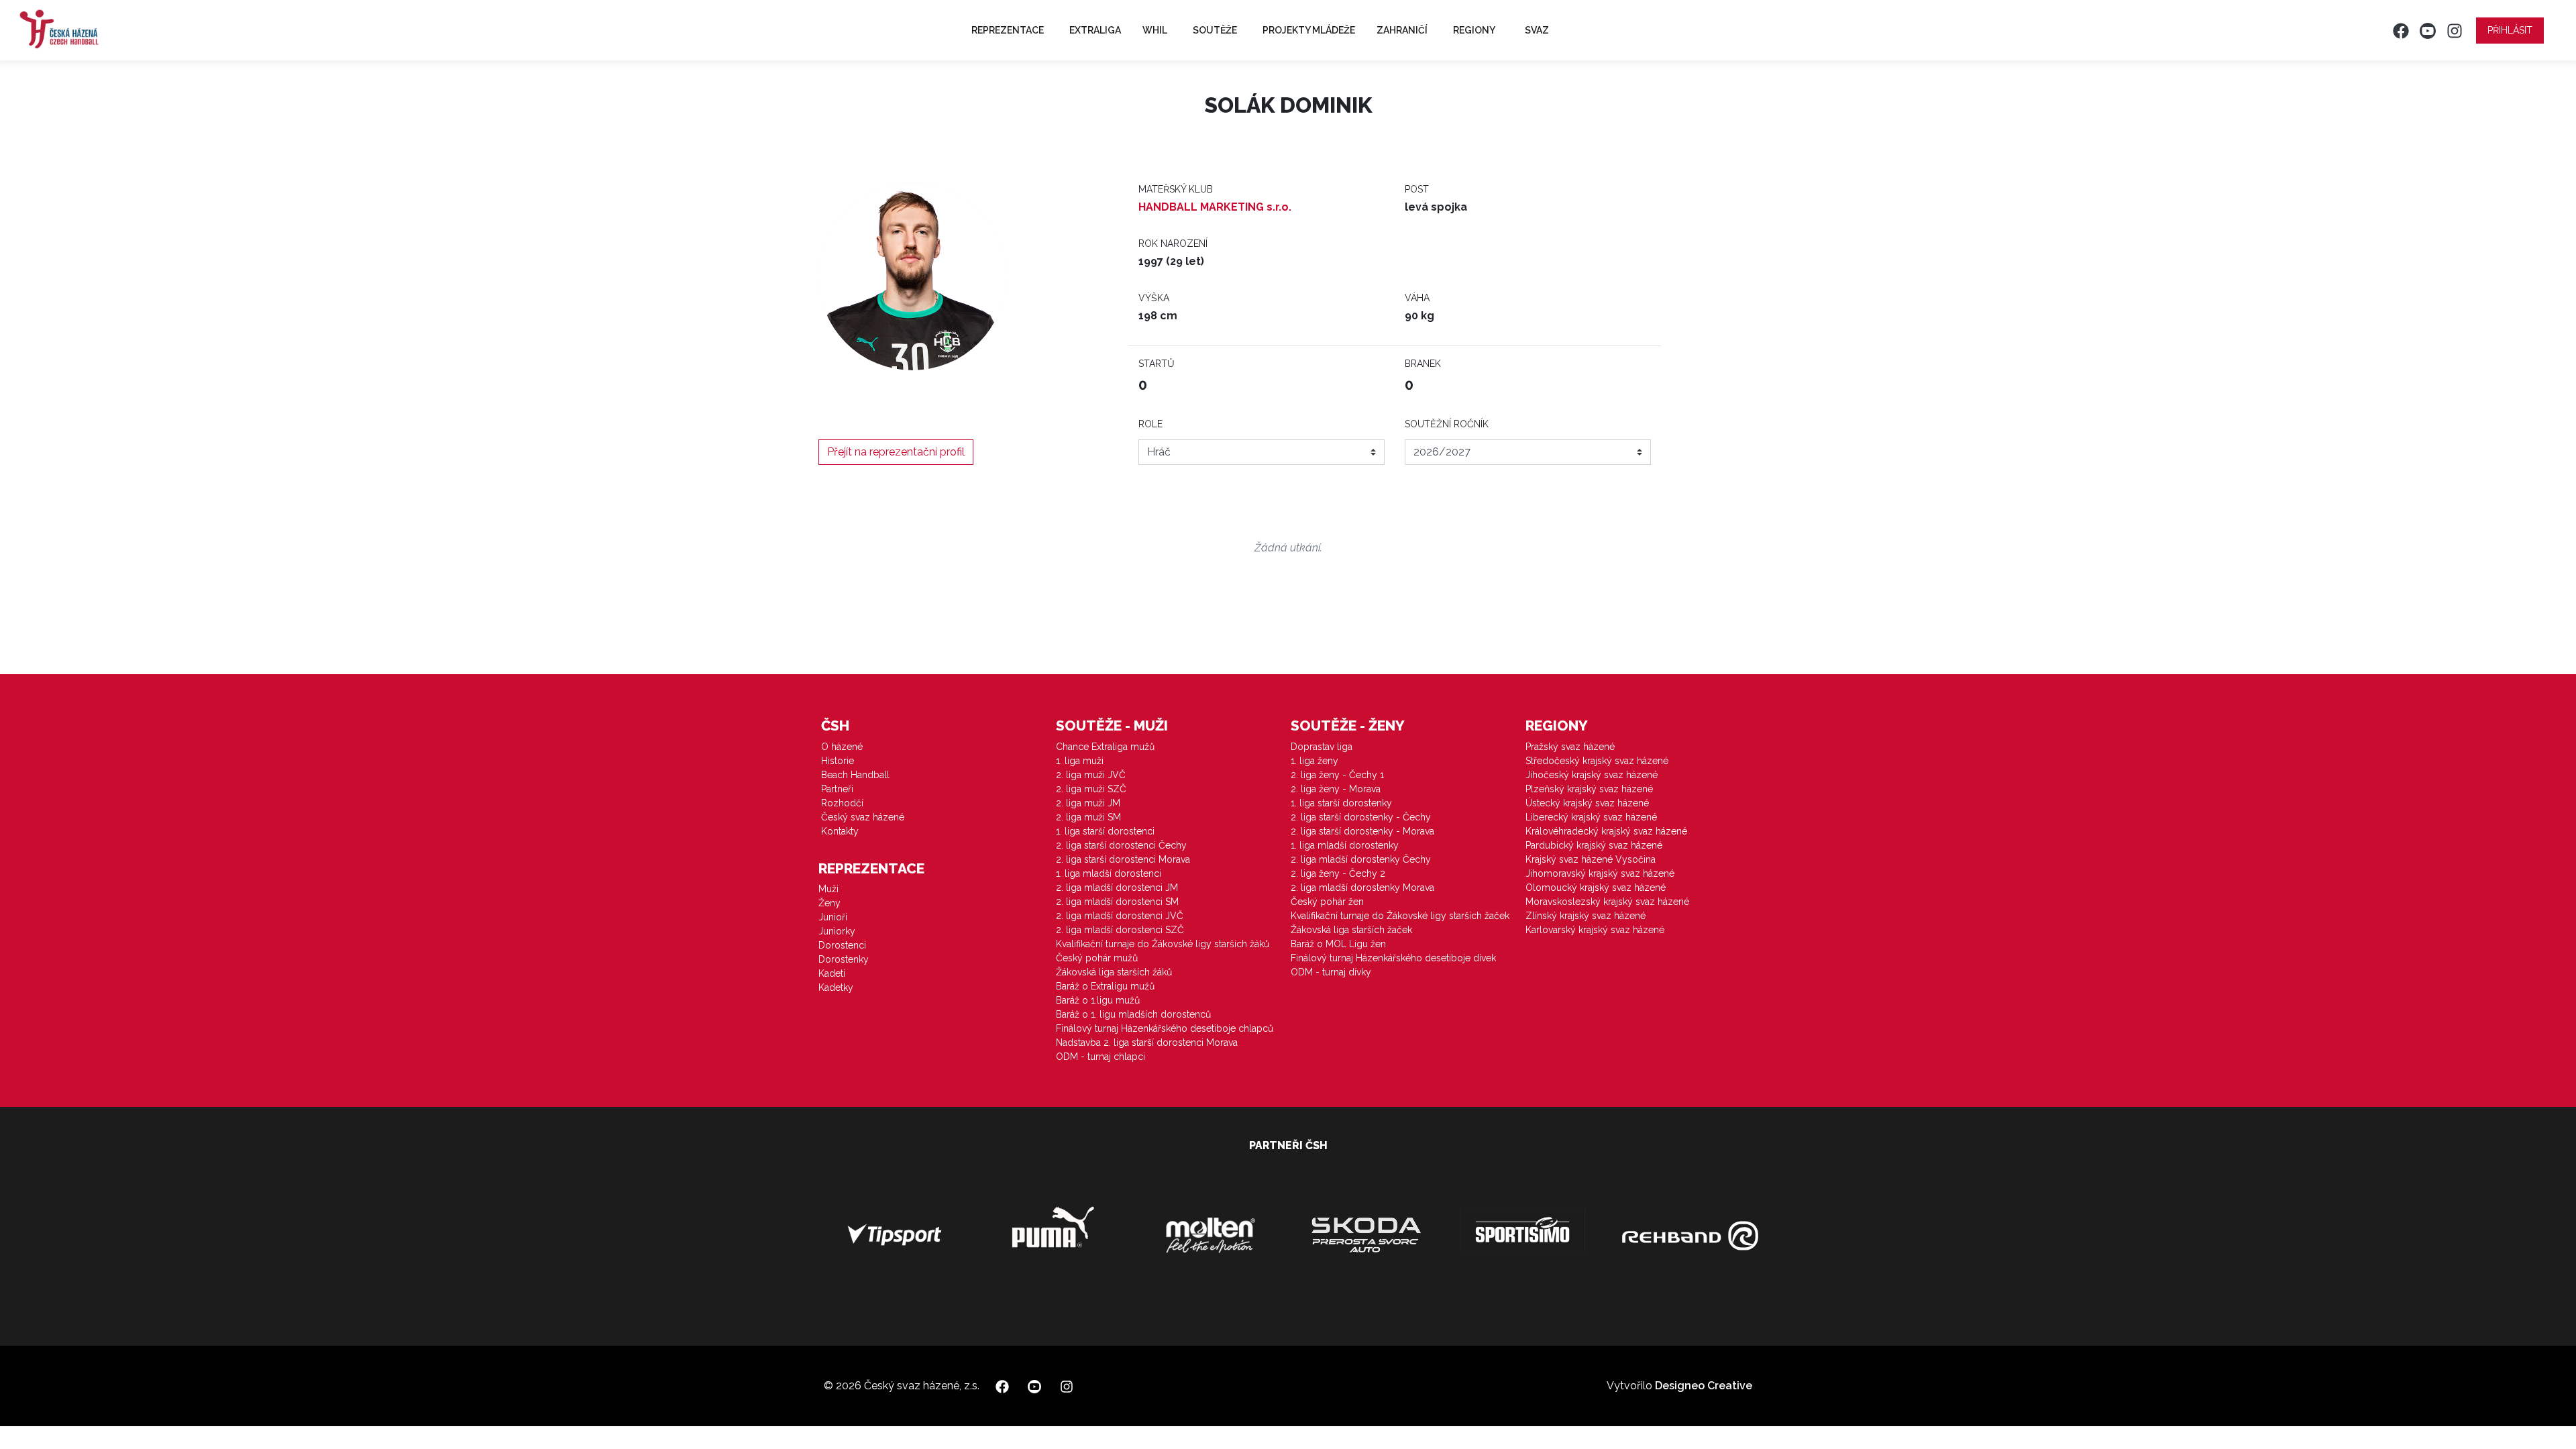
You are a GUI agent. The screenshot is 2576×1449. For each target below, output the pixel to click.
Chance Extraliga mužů (1105, 747)
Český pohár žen (1327, 902)
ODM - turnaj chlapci (1101, 1057)
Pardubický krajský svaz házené (1594, 845)
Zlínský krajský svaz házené (1586, 916)
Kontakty (840, 831)
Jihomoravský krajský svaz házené (1600, 873)
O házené (842, 747)
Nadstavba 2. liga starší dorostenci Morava (1147, 1042)
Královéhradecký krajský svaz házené (1606, 831)
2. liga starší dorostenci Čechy (1121, 845)
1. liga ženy (1314, 761)
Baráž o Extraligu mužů (1105, 986)
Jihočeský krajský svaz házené (1592, 775)
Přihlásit (2510, 30)
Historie (838, 761)
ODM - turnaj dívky (1331, 972)
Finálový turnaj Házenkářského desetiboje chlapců (1165, 1028)
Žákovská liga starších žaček (1351, 930)
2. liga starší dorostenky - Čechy (1361, 817)
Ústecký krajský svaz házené (1587, 803)
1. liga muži (1080, 761)
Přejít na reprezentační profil (896, 452)
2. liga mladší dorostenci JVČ (1120, 916)
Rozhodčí (842, 803)
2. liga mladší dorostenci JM (1117, 888)
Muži (828, 889)
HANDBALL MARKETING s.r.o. (1215, 207)
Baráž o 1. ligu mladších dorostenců (1133, 1014)
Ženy (829, 903)
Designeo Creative (1704, 1386)
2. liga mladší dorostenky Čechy (1361, 859)
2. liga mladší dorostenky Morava (1362, 888)
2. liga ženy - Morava (1336, 789)
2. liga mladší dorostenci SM (1117, 902)
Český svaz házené (863, 817)
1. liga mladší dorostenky (1345, 845)
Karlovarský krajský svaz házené (1595, 930)
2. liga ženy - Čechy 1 (1337, 775)
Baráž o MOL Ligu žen (1338, 944)
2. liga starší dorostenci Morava (1123, 859)
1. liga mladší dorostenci (1109, 873)
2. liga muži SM (1088, 817)
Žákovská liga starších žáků (1114, 972)
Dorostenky (844, 959)
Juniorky (837, 931)
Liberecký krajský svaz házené (1591, 817)
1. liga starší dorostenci (1105, 831)
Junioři (833, 917)
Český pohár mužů (1097, 958)
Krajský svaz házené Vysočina (1591, 859)
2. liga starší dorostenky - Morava (1362, 831)
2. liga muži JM (1088, 803)
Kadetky (836, 987)
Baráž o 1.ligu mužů (1098, 1000)
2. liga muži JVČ (1091, 775)
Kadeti (832, 973)
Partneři (837, 789)
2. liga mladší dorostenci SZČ (1120, 930)
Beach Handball (855, 775)
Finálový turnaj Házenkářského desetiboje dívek (1393, 958)
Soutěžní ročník (1447, 424)
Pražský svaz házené (1570, 747)
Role (1150, 424)
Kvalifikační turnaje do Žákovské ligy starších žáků (1163, 944)
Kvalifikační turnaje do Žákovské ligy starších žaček (1400, 916)
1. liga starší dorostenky (1341, 803)
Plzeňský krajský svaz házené (1589, 789)
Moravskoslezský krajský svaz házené (1607, 902)
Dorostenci (842, 945)
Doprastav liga (1322, 747)
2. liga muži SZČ (1091, 789)
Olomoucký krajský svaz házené (1596, 888)
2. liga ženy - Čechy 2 (1338, 873)
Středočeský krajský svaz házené (1597, 761)
